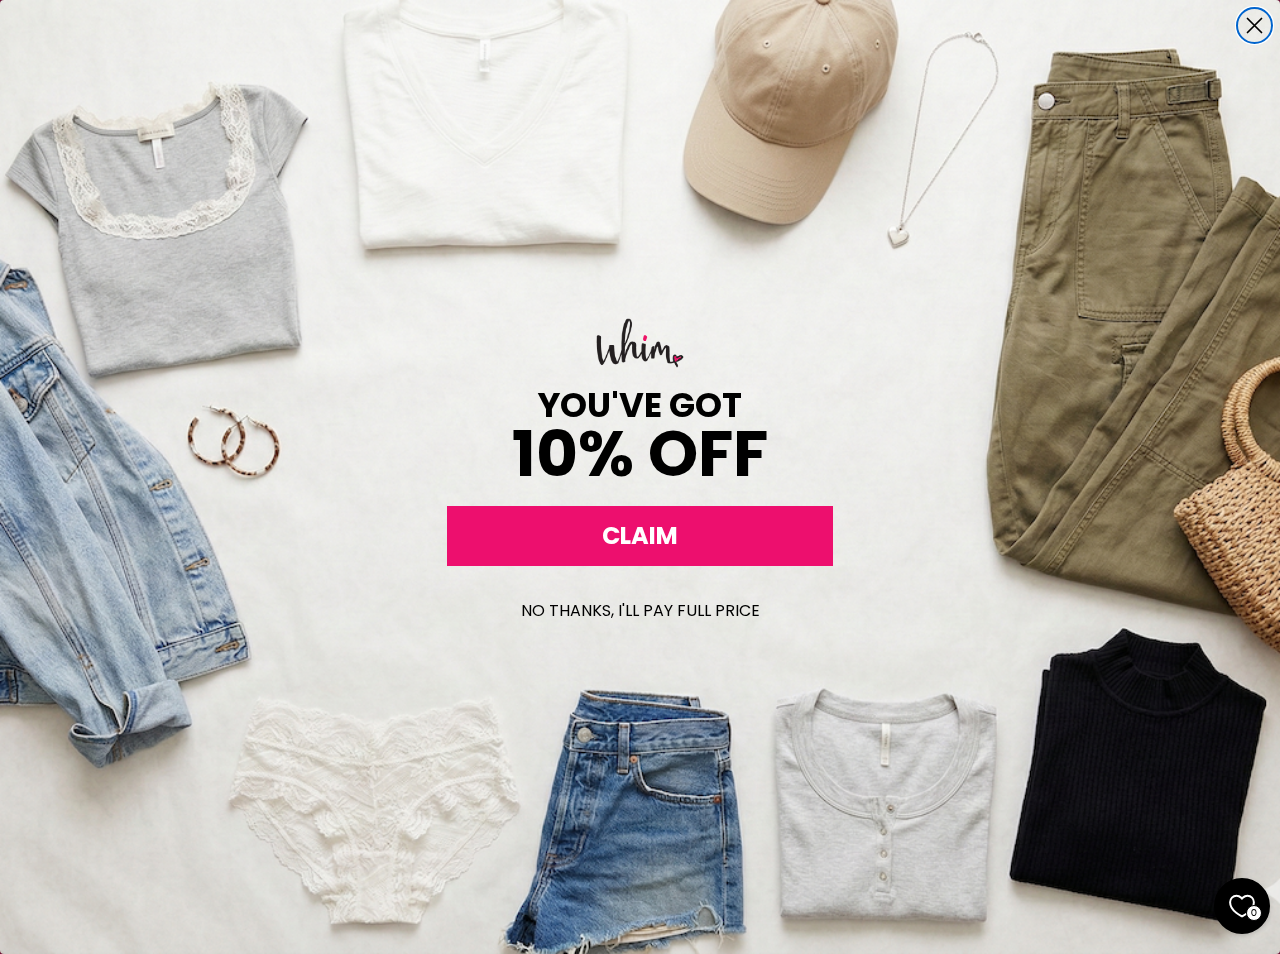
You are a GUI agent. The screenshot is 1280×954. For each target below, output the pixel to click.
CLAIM (640, 535)
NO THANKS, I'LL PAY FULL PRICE (640, 610)
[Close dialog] (1254, 25)
